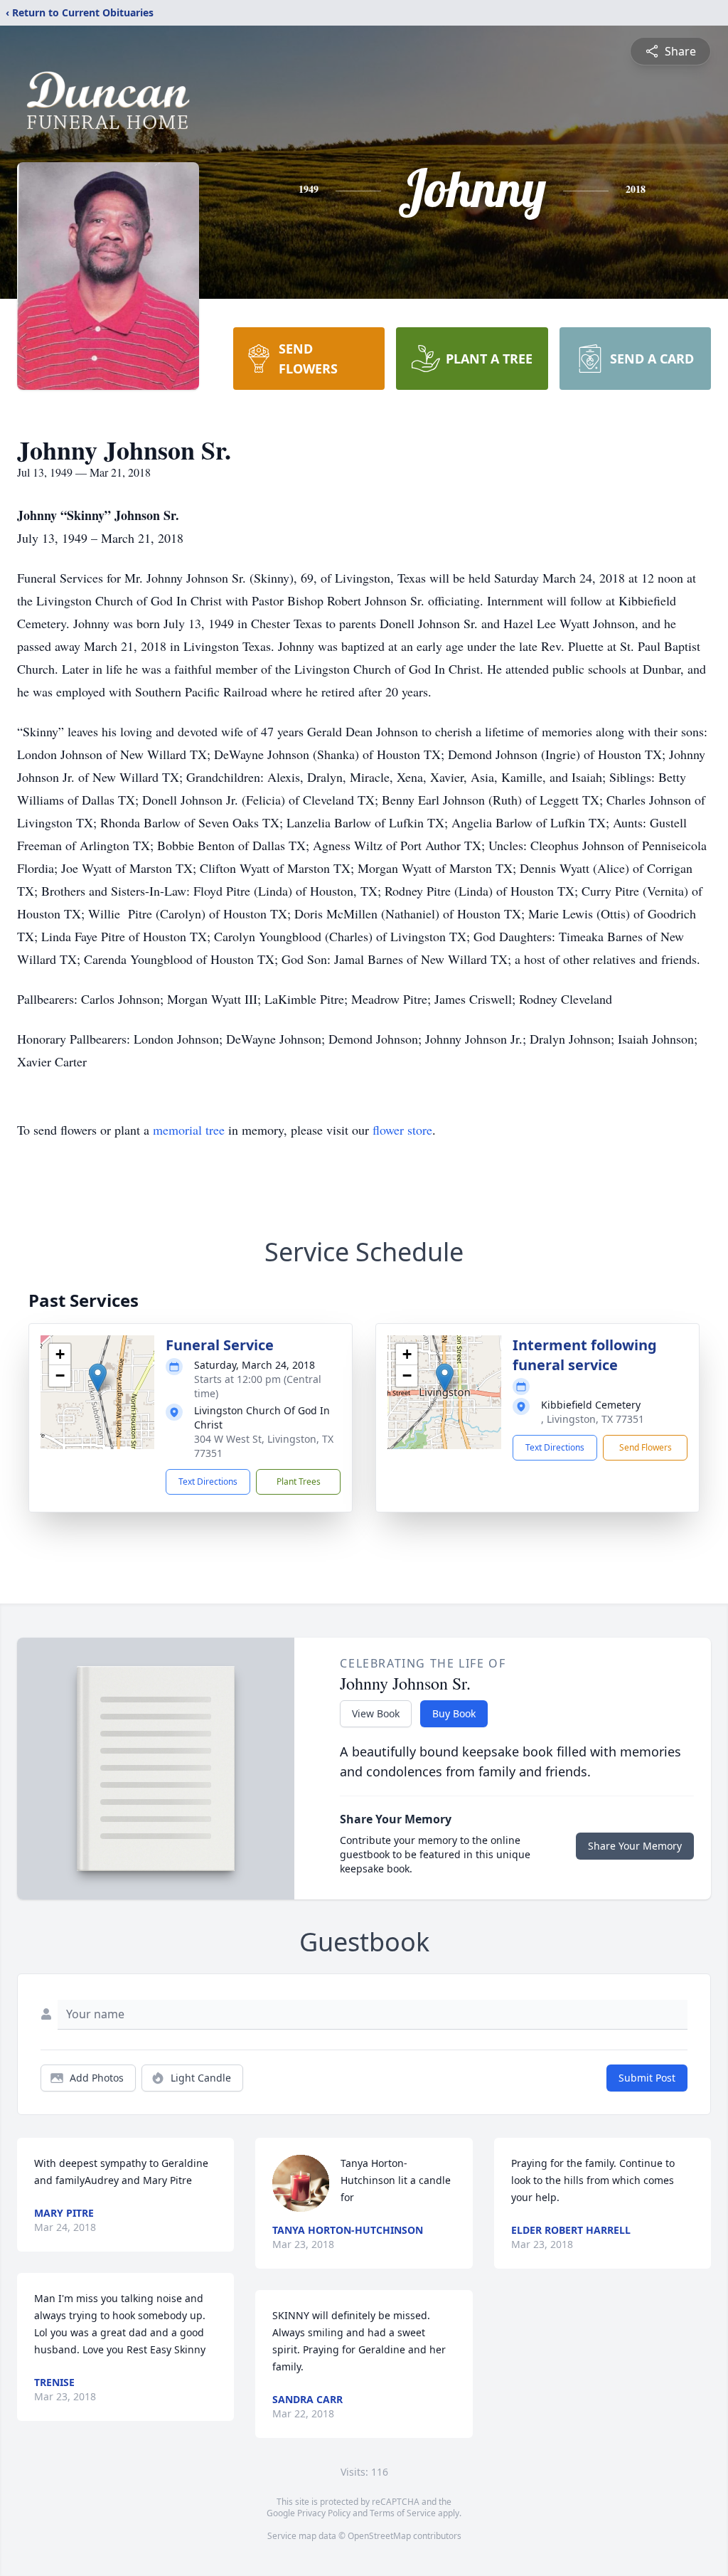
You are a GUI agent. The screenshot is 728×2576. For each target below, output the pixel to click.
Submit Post (647, 2078)
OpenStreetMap (379, 2536)
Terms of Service (403, 2513)
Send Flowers (646, 1447)
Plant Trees (299, 1482)
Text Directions (208, 1482)
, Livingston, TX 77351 (593, 1419)
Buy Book (454, 1713)
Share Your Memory (635, 1846)
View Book (376, 1713)
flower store (402, 1130)
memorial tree (189, 1130)
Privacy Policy (324, 2513)
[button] (98, 1378)
